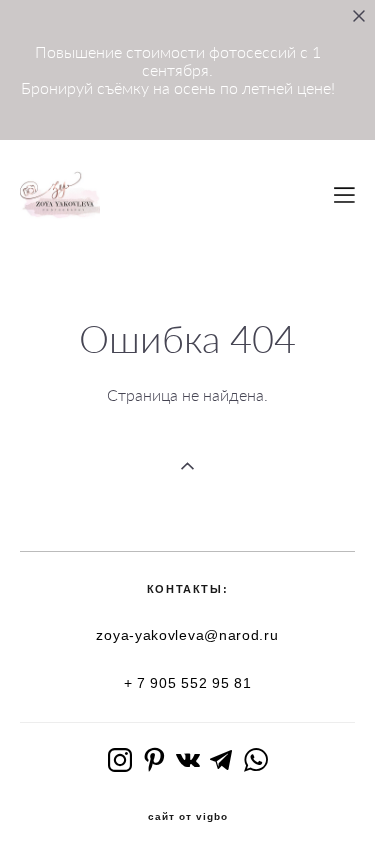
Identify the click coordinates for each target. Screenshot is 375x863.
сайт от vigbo (188, 817)
